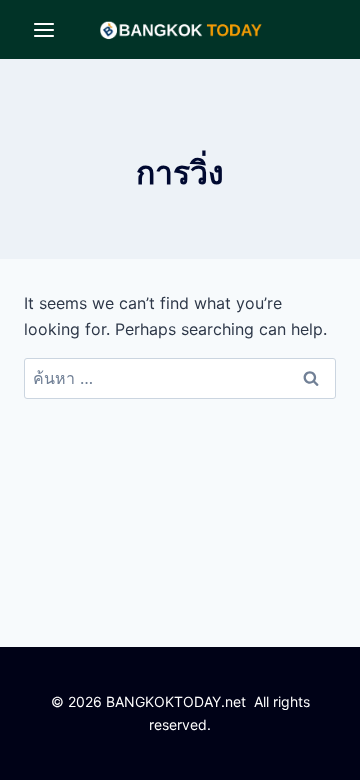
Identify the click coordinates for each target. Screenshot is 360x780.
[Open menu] (44, 29)
